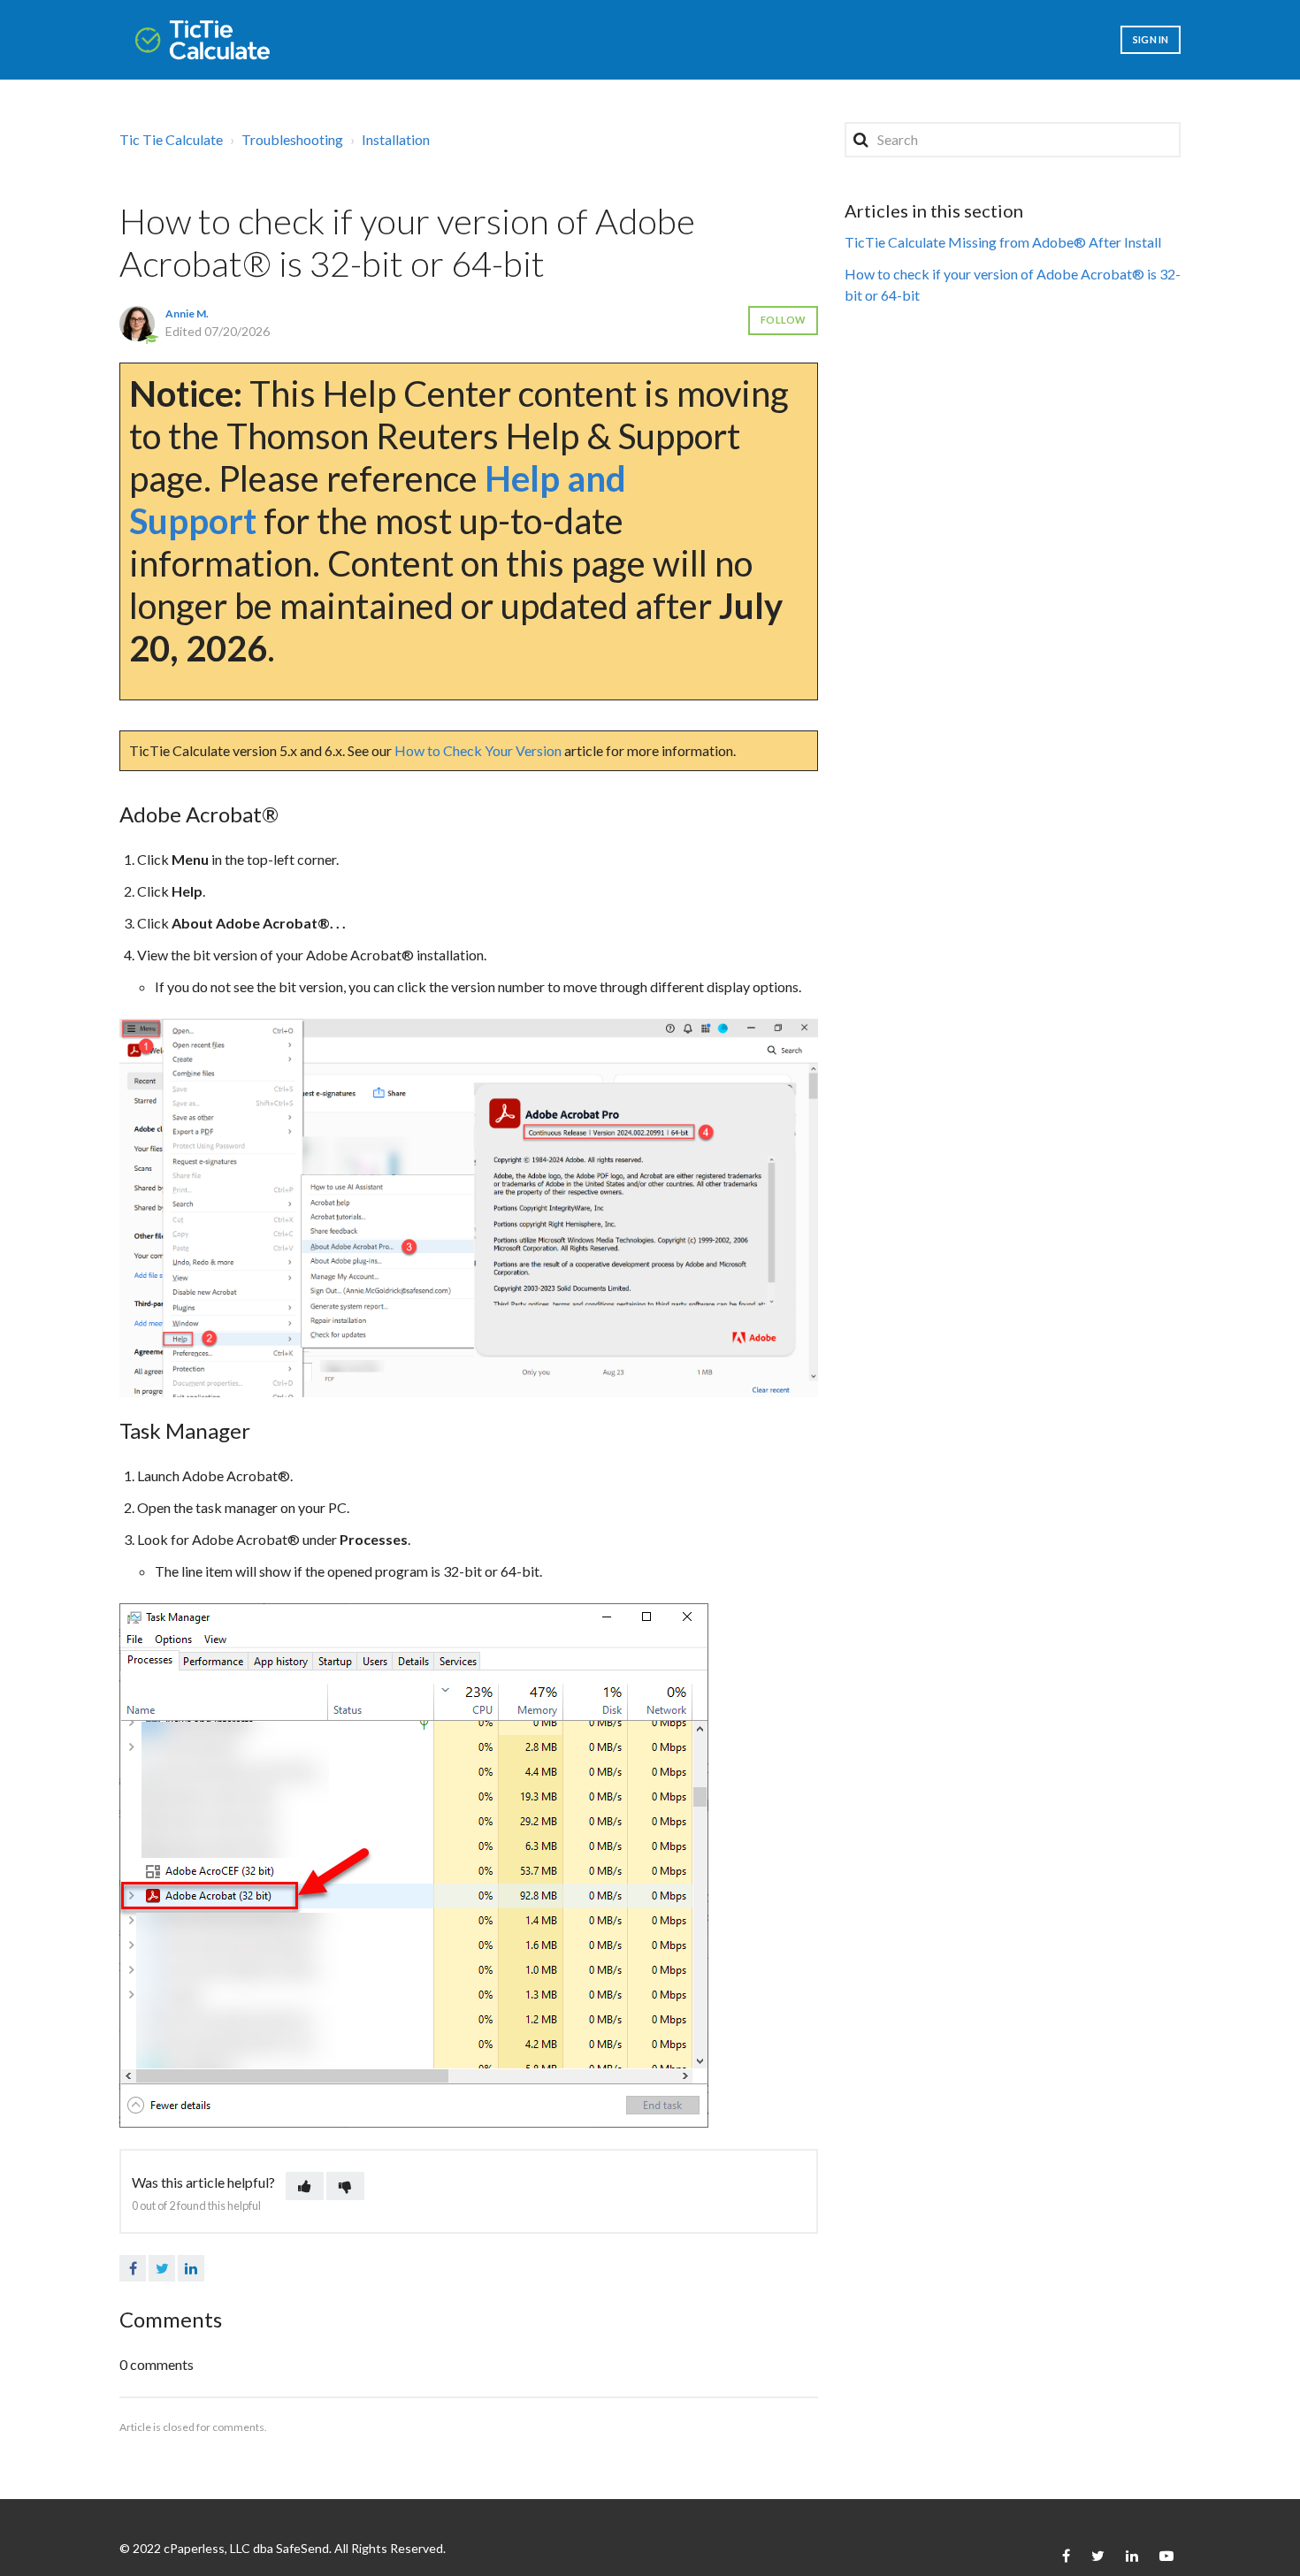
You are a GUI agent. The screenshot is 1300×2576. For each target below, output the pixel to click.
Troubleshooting (292, 139)
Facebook (133, 2268)
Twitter (162, 2268)
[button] (305, 2186)
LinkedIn (191, 2268)
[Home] (203, 40)
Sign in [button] (1151, 39)
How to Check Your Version (478, 750)
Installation (396, 139)
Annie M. (187, 313)
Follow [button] (783, 320)
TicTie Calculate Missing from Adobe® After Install (1003, 242)
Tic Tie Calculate (171, 139)
